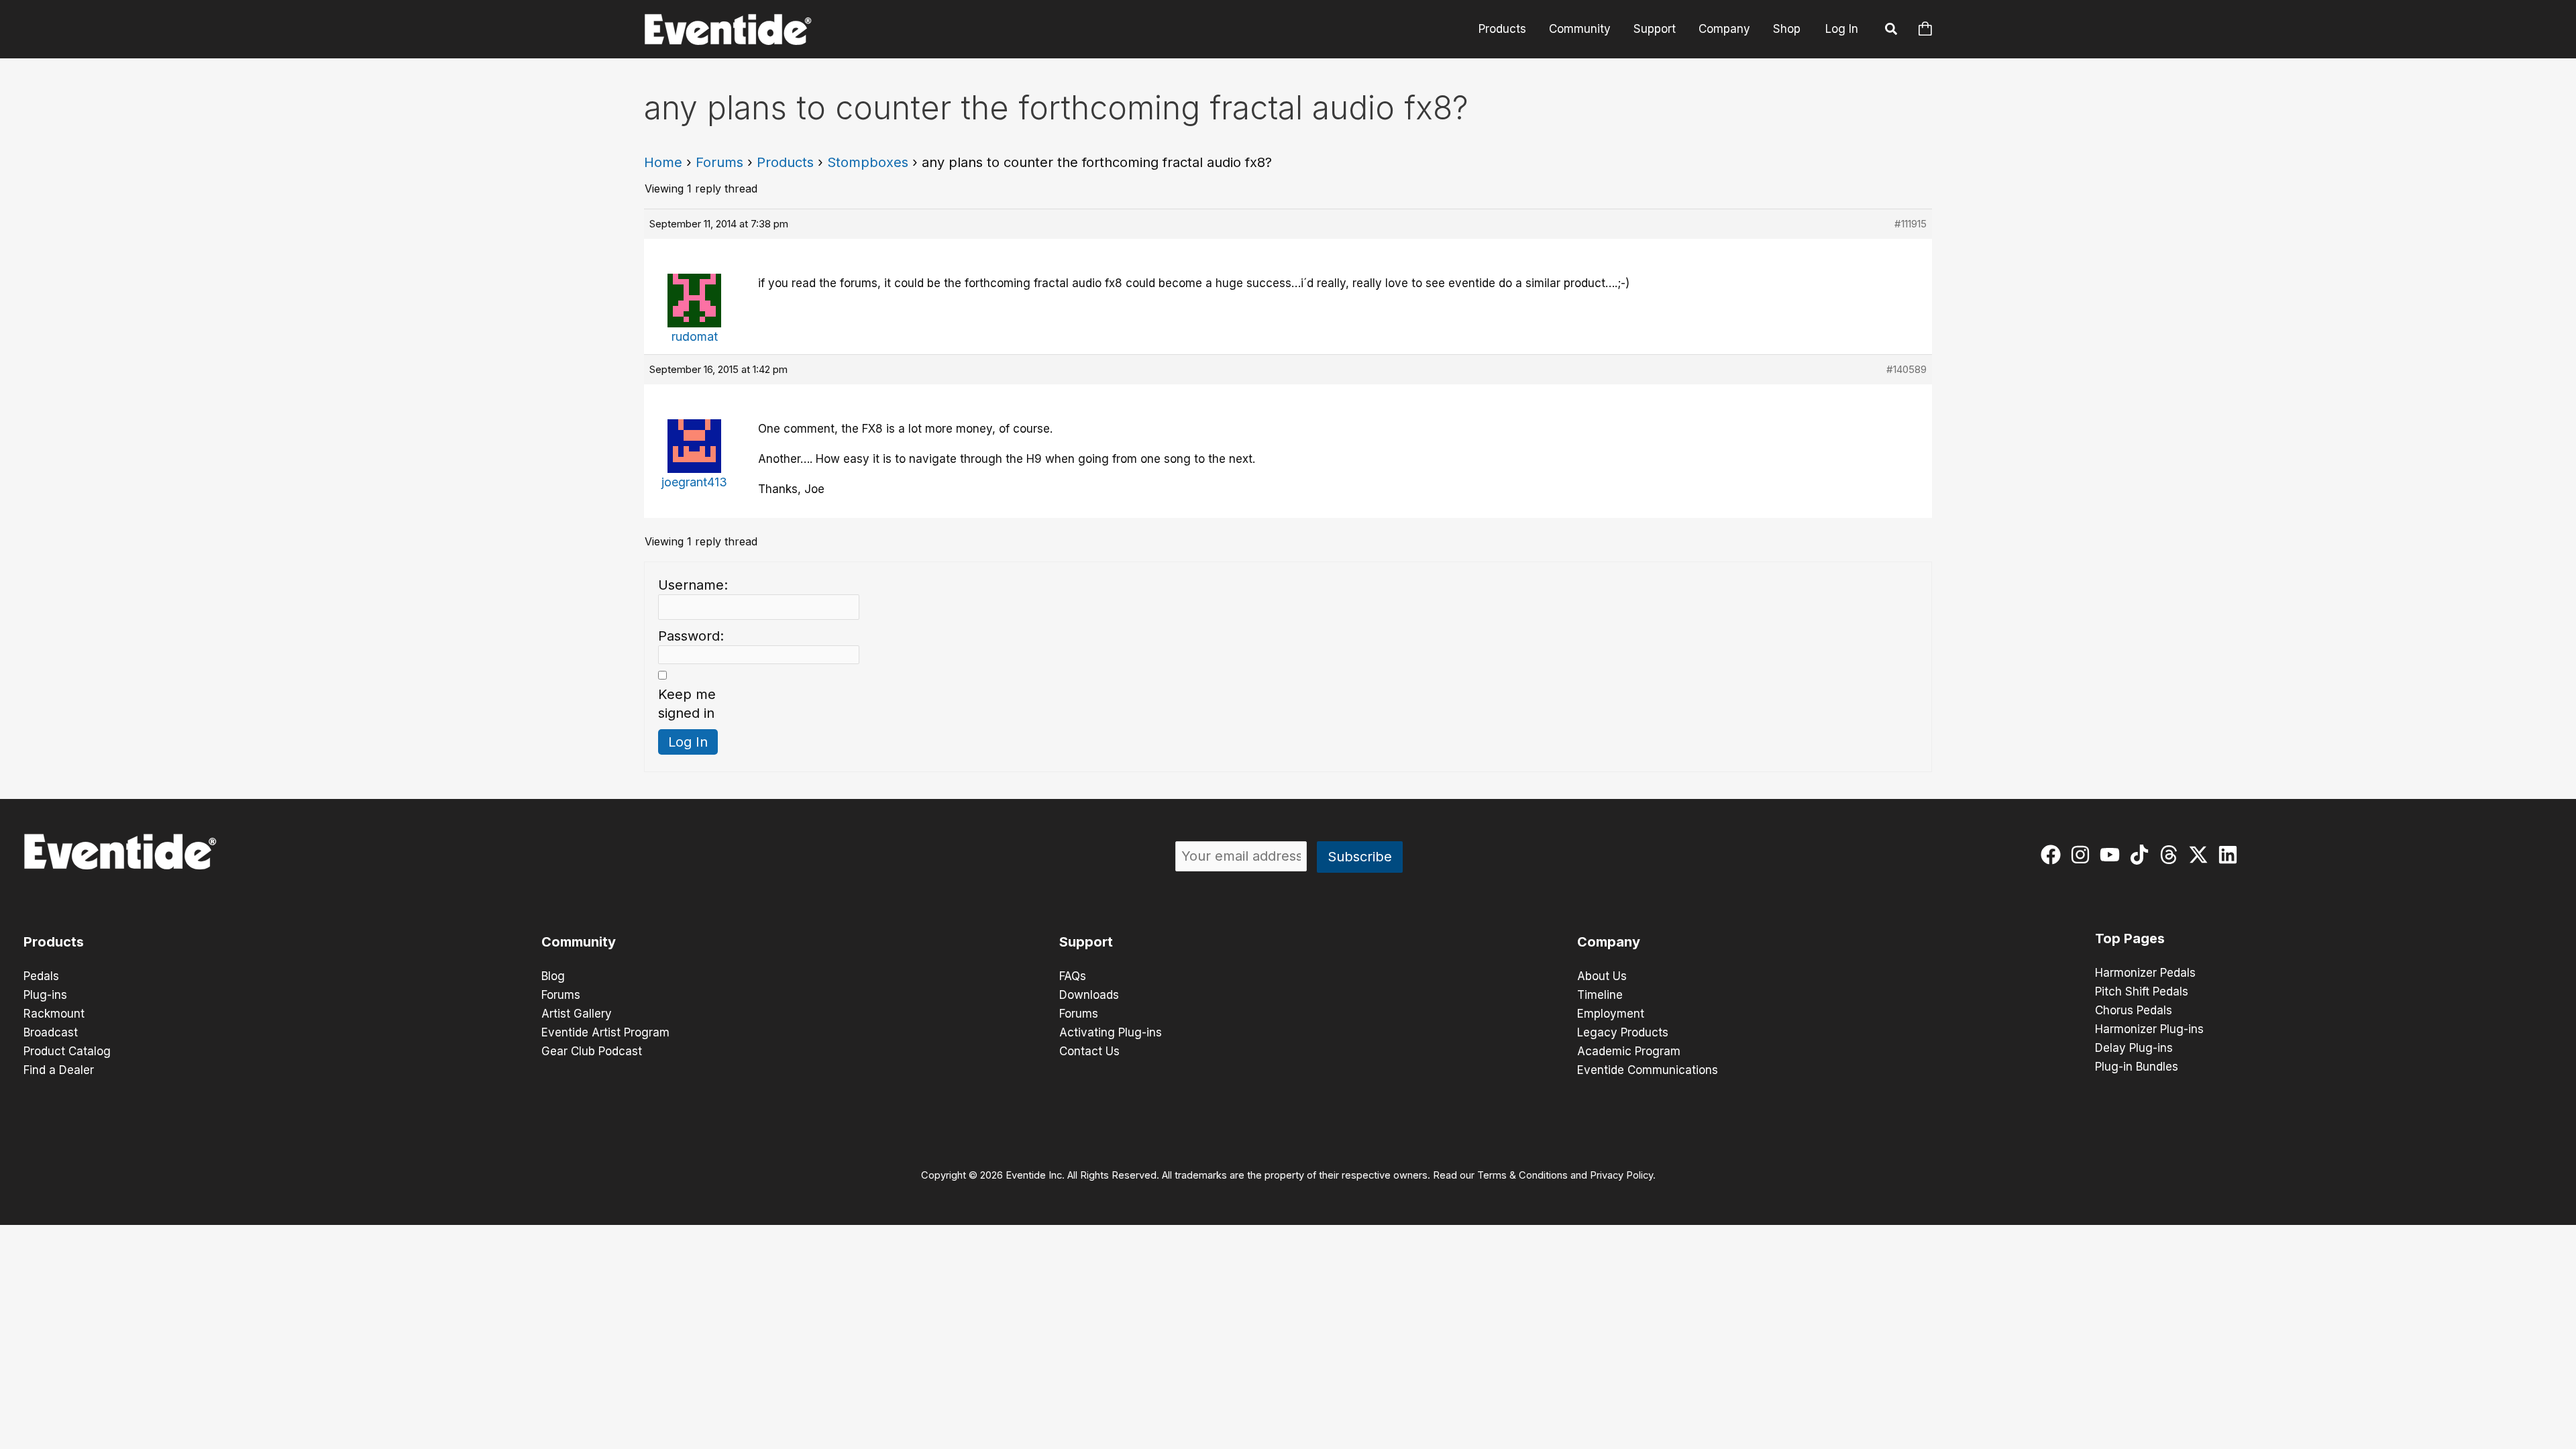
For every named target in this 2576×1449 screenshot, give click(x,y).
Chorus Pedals (2134, 1010)
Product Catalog (67, 1051)
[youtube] (2113, 855)
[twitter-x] (2201, 855)
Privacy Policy (1621, 1175)
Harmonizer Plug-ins (2149, 1029)
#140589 (1907, 369)
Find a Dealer (59, 1070)
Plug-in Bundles (2137, 1067)
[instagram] (2083, 855)
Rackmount (54, 1014)
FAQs (1073, 976)
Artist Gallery (577, 1014)
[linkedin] (2231, 855)
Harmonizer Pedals (2145, 973)
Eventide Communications (1648, 1070)
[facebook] (2054, 855)
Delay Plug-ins (2134, 1048)
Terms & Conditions (1522, 1175)
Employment (1611, 1014)
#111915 (1911, 224)
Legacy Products (1623, 1032)
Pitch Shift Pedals (2142, 991)
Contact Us (1089, 1051)
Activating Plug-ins (1111, 1032)
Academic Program (1629, 1051)
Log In (1842, 29)
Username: (693, 585)
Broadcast (51, 1032)
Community (1580, 29)
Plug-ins (45, 995)
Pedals (41, 976)
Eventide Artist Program (605, 1032)
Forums (719, 162)
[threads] (2172, 855)
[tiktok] (2142, 855)
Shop (1787, 29)
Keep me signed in (687, 704)
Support (1655, 29)
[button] (1892, 31)
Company (1724, 29)
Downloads (1089, 995)
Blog (553, 976)
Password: (691, 636)
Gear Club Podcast (592, 1051)
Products (1502, 29)
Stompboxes (868, 162)
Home (663, 162)
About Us (1602, 976)
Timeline (1600, 995)
